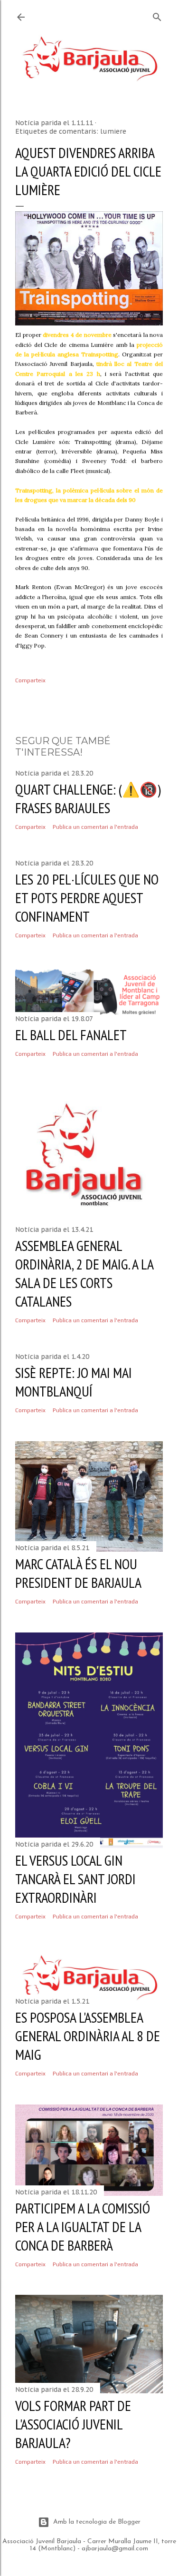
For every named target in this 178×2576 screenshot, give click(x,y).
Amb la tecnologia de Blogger (97, 2522)
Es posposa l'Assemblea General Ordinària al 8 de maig (88, 2036)
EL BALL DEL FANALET (71, 1035)
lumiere (113, 131)
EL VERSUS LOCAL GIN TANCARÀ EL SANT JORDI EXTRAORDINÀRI (75, 1879)
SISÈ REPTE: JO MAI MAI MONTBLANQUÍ (74, 1382)
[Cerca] (157, 15)
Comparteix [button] (30, 680)
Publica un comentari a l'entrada (95, 827)
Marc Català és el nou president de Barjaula (78, 1573)
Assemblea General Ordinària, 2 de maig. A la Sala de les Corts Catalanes (84, 1273)
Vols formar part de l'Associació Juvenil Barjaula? (73, 2424)
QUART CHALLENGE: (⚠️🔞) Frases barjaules (88, 798)
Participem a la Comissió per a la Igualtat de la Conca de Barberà (83, 2227)
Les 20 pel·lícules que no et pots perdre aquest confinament (87, 898)
